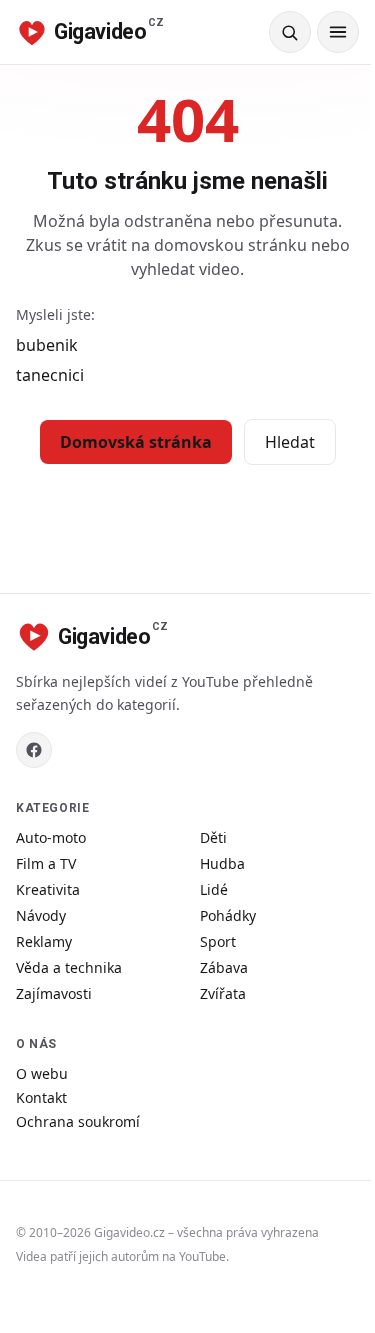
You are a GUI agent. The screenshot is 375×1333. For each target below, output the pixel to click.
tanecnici (50, 375)
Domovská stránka (136, 442)
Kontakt (41, 1097)
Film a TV (46, 863)
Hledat (290, 442)
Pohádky (228, 915)
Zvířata (223, 993)
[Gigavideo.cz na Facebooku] (34, 750)
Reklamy (44, 941)
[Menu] (338, 32)
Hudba (222, 863)
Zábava (224, 967)
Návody (41, 915)
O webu (42, 1073)
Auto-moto (51, 837)
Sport (218, 941)
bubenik (47, 345)
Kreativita (48, 889)
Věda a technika (69, 967)
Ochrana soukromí (78, 1121)
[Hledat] (290, 32)
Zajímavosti (54, 993)
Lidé (214, 889)
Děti (213, 837)
